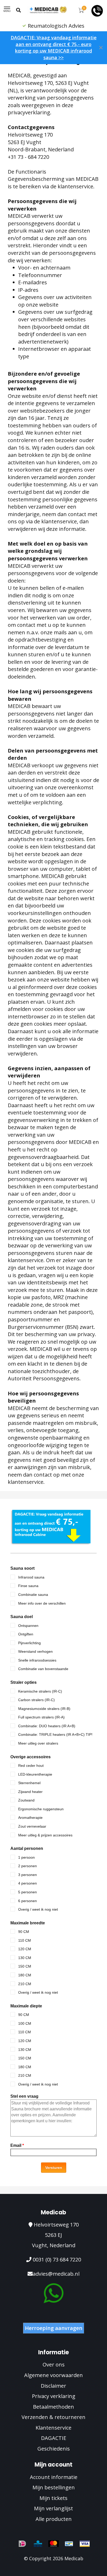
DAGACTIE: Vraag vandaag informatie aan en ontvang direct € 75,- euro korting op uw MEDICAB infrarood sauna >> (54, 47)
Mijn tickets (53, 2498)
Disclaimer (53, 2386)
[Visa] (85, 2544)
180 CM (25, 1975)
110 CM (25, 1940)
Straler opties (24, 1682)
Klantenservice (53, 2428)
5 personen (28, 1892)
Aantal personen (27, 1848)
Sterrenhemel (29, 1783)
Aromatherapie (30, 1818)
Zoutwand (26, 1800)
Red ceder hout (31, 1766)
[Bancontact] (69, 2544)
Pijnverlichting (29, 1643)
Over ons (54, 2365)
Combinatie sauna (33, 1595)
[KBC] (38, 2544)
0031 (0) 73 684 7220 (56, 2259)
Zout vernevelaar (32, 1826)
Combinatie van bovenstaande (43, 1669)
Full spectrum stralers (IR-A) (41, 1717)
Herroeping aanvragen (54, 2328)
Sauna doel (22, 1617)
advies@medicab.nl (56, 2274)
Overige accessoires (31, 1757)
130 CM (25, 1958)
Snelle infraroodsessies (37, 1660)
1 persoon (26, 1857)
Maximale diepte (26, 2006)
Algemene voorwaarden (53, 2375)
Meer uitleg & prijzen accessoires (45, 1835)
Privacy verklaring (54, 2396)
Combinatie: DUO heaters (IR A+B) (47, 1726)
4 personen (28, 1883)
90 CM (24, 1932)
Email (17, 2145)
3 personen (28, 1875)
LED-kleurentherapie (35, 1774)
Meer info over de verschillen (42, 1603)
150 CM (25, 1966)
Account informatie (54, 2477)
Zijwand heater (30, 1792)
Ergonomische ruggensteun (41, 1809)
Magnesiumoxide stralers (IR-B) (44, 1709)
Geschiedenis (54, 2449)
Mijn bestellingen (54, 2487)
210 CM (25, 1984)
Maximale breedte (28, 1923)
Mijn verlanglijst (53, 2508)
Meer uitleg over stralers (38, 1743)
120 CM (25, 1949)
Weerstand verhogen (35, 1651)
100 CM (25, 2023)
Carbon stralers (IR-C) (36, 1700)
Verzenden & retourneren (53, 2417)
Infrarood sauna (31, 1577)
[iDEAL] (22, 2544)
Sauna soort (22, 1568)
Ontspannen (28, 1626)
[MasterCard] (53, 2544)
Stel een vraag (24, 2096)
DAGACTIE (54, 2438)
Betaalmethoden (53, 2407)
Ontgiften (26, 1634)
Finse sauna (28, 1586)
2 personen (28, 1866)
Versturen (54, 2168)
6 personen (28, 1901)
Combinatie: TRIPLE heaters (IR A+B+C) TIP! (55, 1734)
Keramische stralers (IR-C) (40, 1691)
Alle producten (54, 2519)
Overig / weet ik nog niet (38, 1909)
